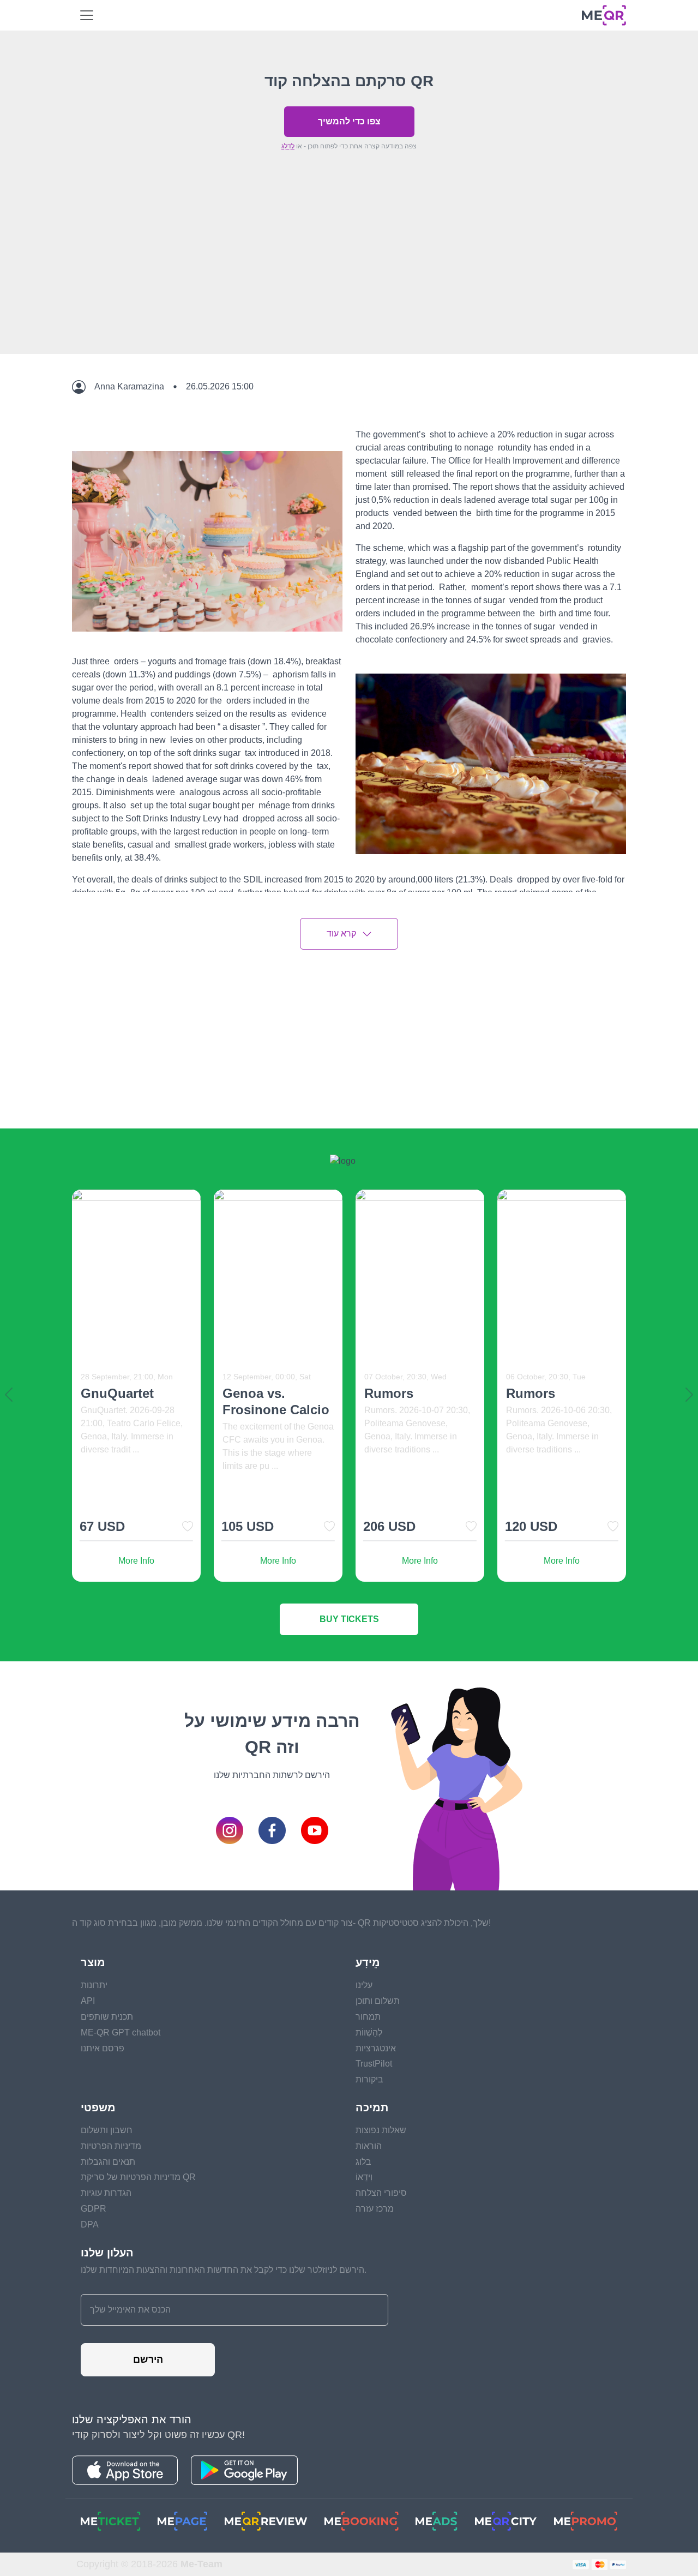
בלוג (363, 2162)
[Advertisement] (349, 278)
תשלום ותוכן (378, 2001)
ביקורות (369, 2079)
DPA (90, 2224)
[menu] (87, 15)
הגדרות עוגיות (106, 2193)
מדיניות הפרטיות (111, 2146)
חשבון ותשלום (107, 2130)
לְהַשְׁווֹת (369, 2032)
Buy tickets (349, 1619)
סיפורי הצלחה (381, 2193)
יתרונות (94, 1985)
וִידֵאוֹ (364, 2177)
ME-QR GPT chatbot (121, 2032)
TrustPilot (374, 2064)
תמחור (368, 2017)
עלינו (364, 1985)
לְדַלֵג (288, 146)
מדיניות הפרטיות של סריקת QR (138, 2177)
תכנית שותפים (107, 2017)
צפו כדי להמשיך (349, 121)
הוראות (369, 2146)
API (88, 2001)
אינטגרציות (376, 2048)
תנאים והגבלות (108, 2162)
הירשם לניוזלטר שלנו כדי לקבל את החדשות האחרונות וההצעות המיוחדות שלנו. (224, 2270)
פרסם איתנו (103, 2048)
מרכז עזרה (375, 2209)
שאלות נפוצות (381, 2130)
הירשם (148, 2359)
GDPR (94, 2209)
